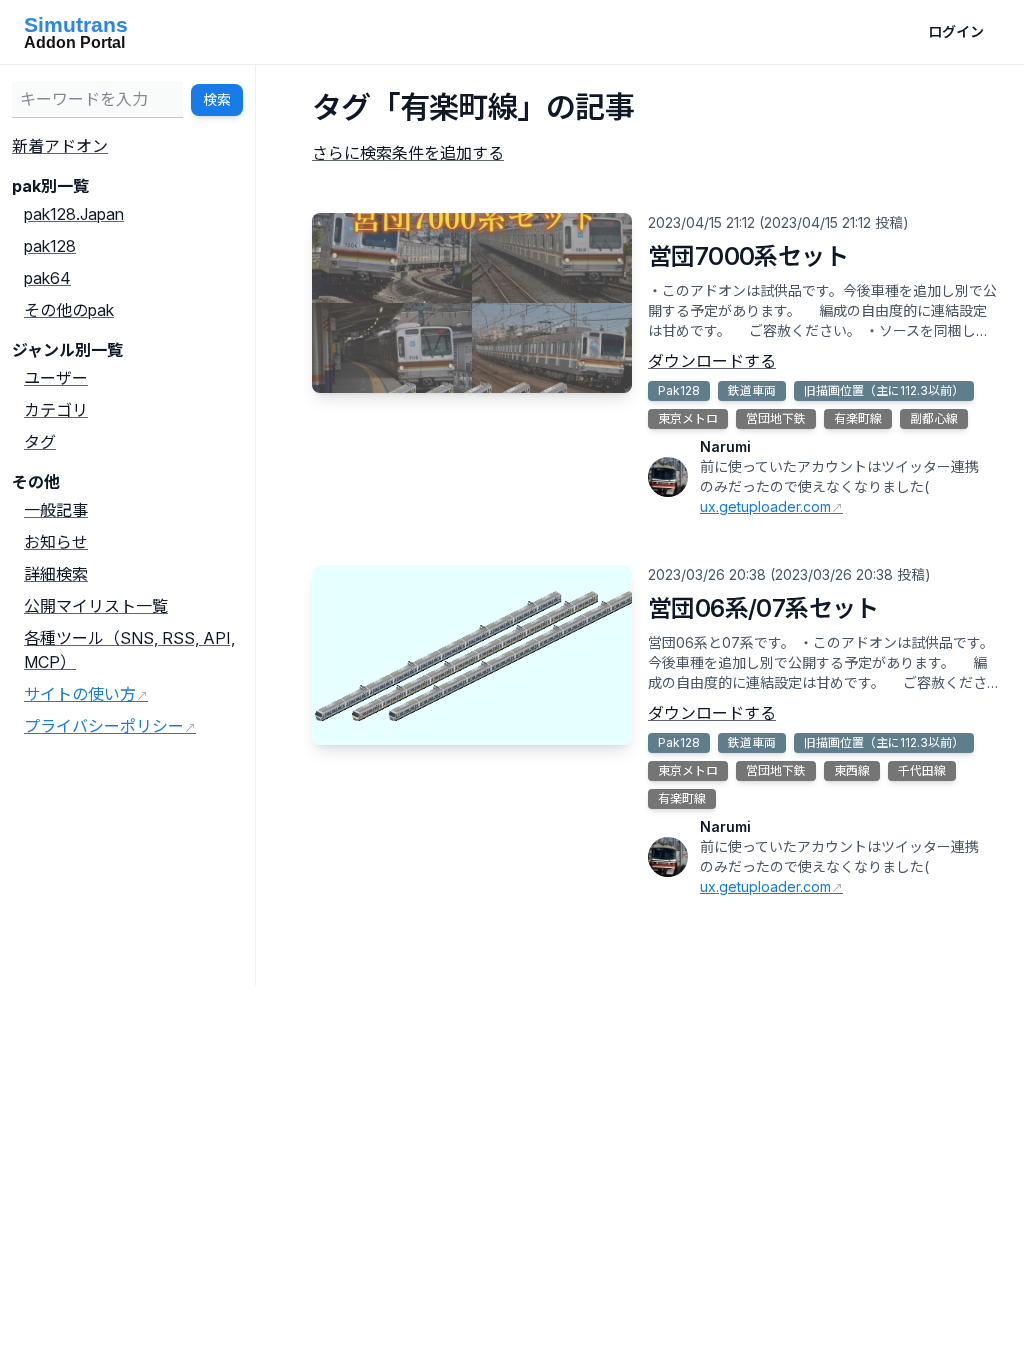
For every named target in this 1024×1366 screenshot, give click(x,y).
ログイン (956, 31)
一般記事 (56, 510)
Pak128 (679, 390)
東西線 (852, 770)
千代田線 (922, 770)
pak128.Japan (74, 214)
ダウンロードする (712, 361)
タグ (40, 442)
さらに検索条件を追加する (408, 153)
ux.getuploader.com (765, 506)
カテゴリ (56, 410)
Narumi (725, 446)
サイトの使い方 (80, 694)
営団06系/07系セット (763, 608)
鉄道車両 (752, 390)
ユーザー (56, 378)
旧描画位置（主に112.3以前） (884, 390)
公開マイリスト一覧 (96, 606)
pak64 (47, 278)
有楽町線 (858, 418)
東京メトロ (688, 418)
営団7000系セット (748, 256)
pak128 (50, 246)
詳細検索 (56, 574)
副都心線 (934, 418)
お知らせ (56, 542)
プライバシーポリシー (104, 726)
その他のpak (69, 310)
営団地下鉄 (776, 418)
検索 (217, 99)
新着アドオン (60, 146)
